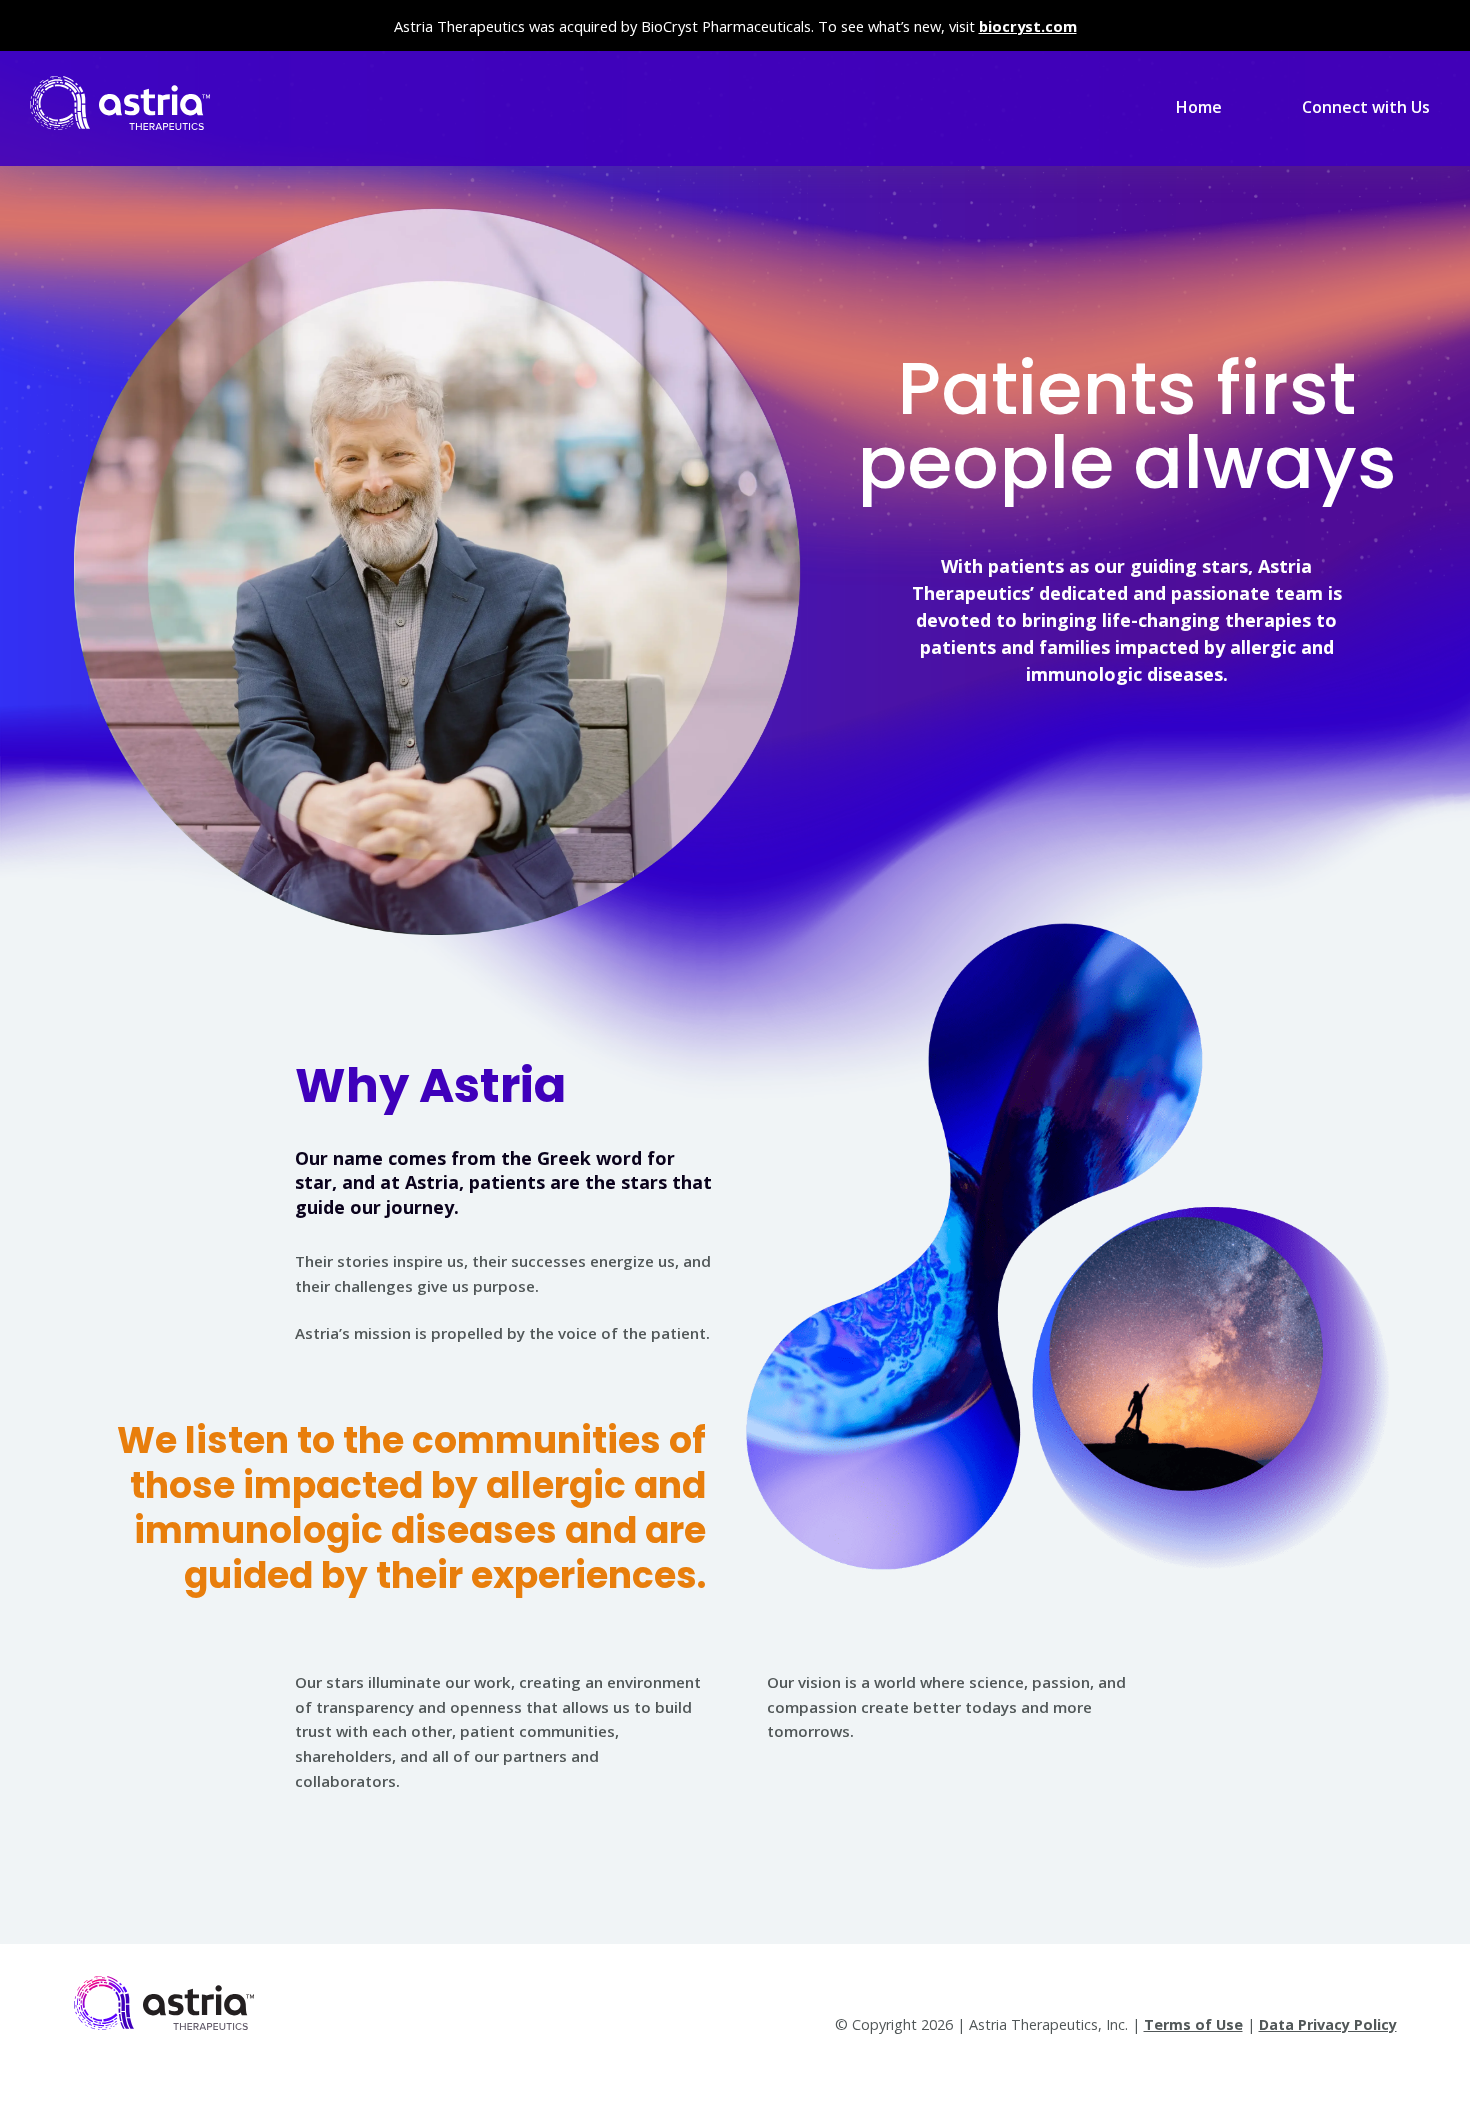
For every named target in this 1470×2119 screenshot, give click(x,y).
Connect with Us (1366, 107)
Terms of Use (1193, 2024)
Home (1199, 107)
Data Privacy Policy (1328, 2024)
